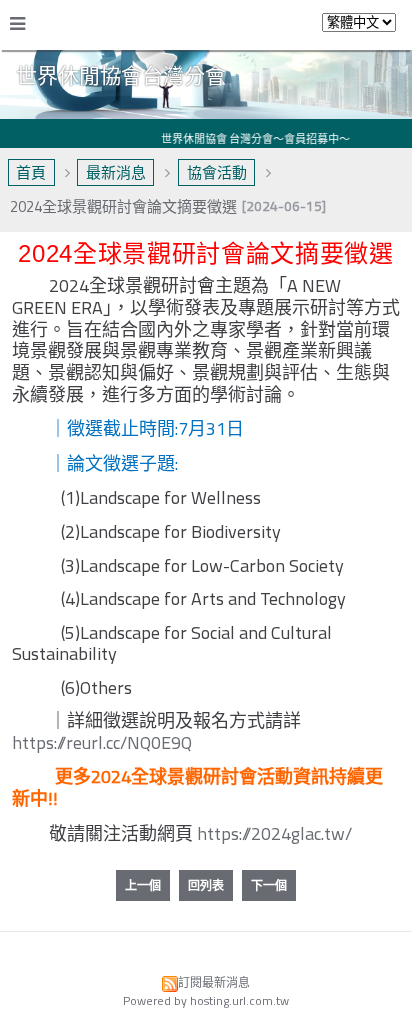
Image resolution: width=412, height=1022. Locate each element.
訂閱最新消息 (214, 982)
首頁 (31, 172)
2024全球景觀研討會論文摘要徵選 (123, 206)
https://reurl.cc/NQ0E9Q (102, 742)
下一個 (269, 885)
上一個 (143, 885)
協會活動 (217, 172)
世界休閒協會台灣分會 (121, 75)
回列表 (206, 885)
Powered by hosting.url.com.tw (206, 1000)
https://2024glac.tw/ (274, 833)
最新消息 (116, 172)
